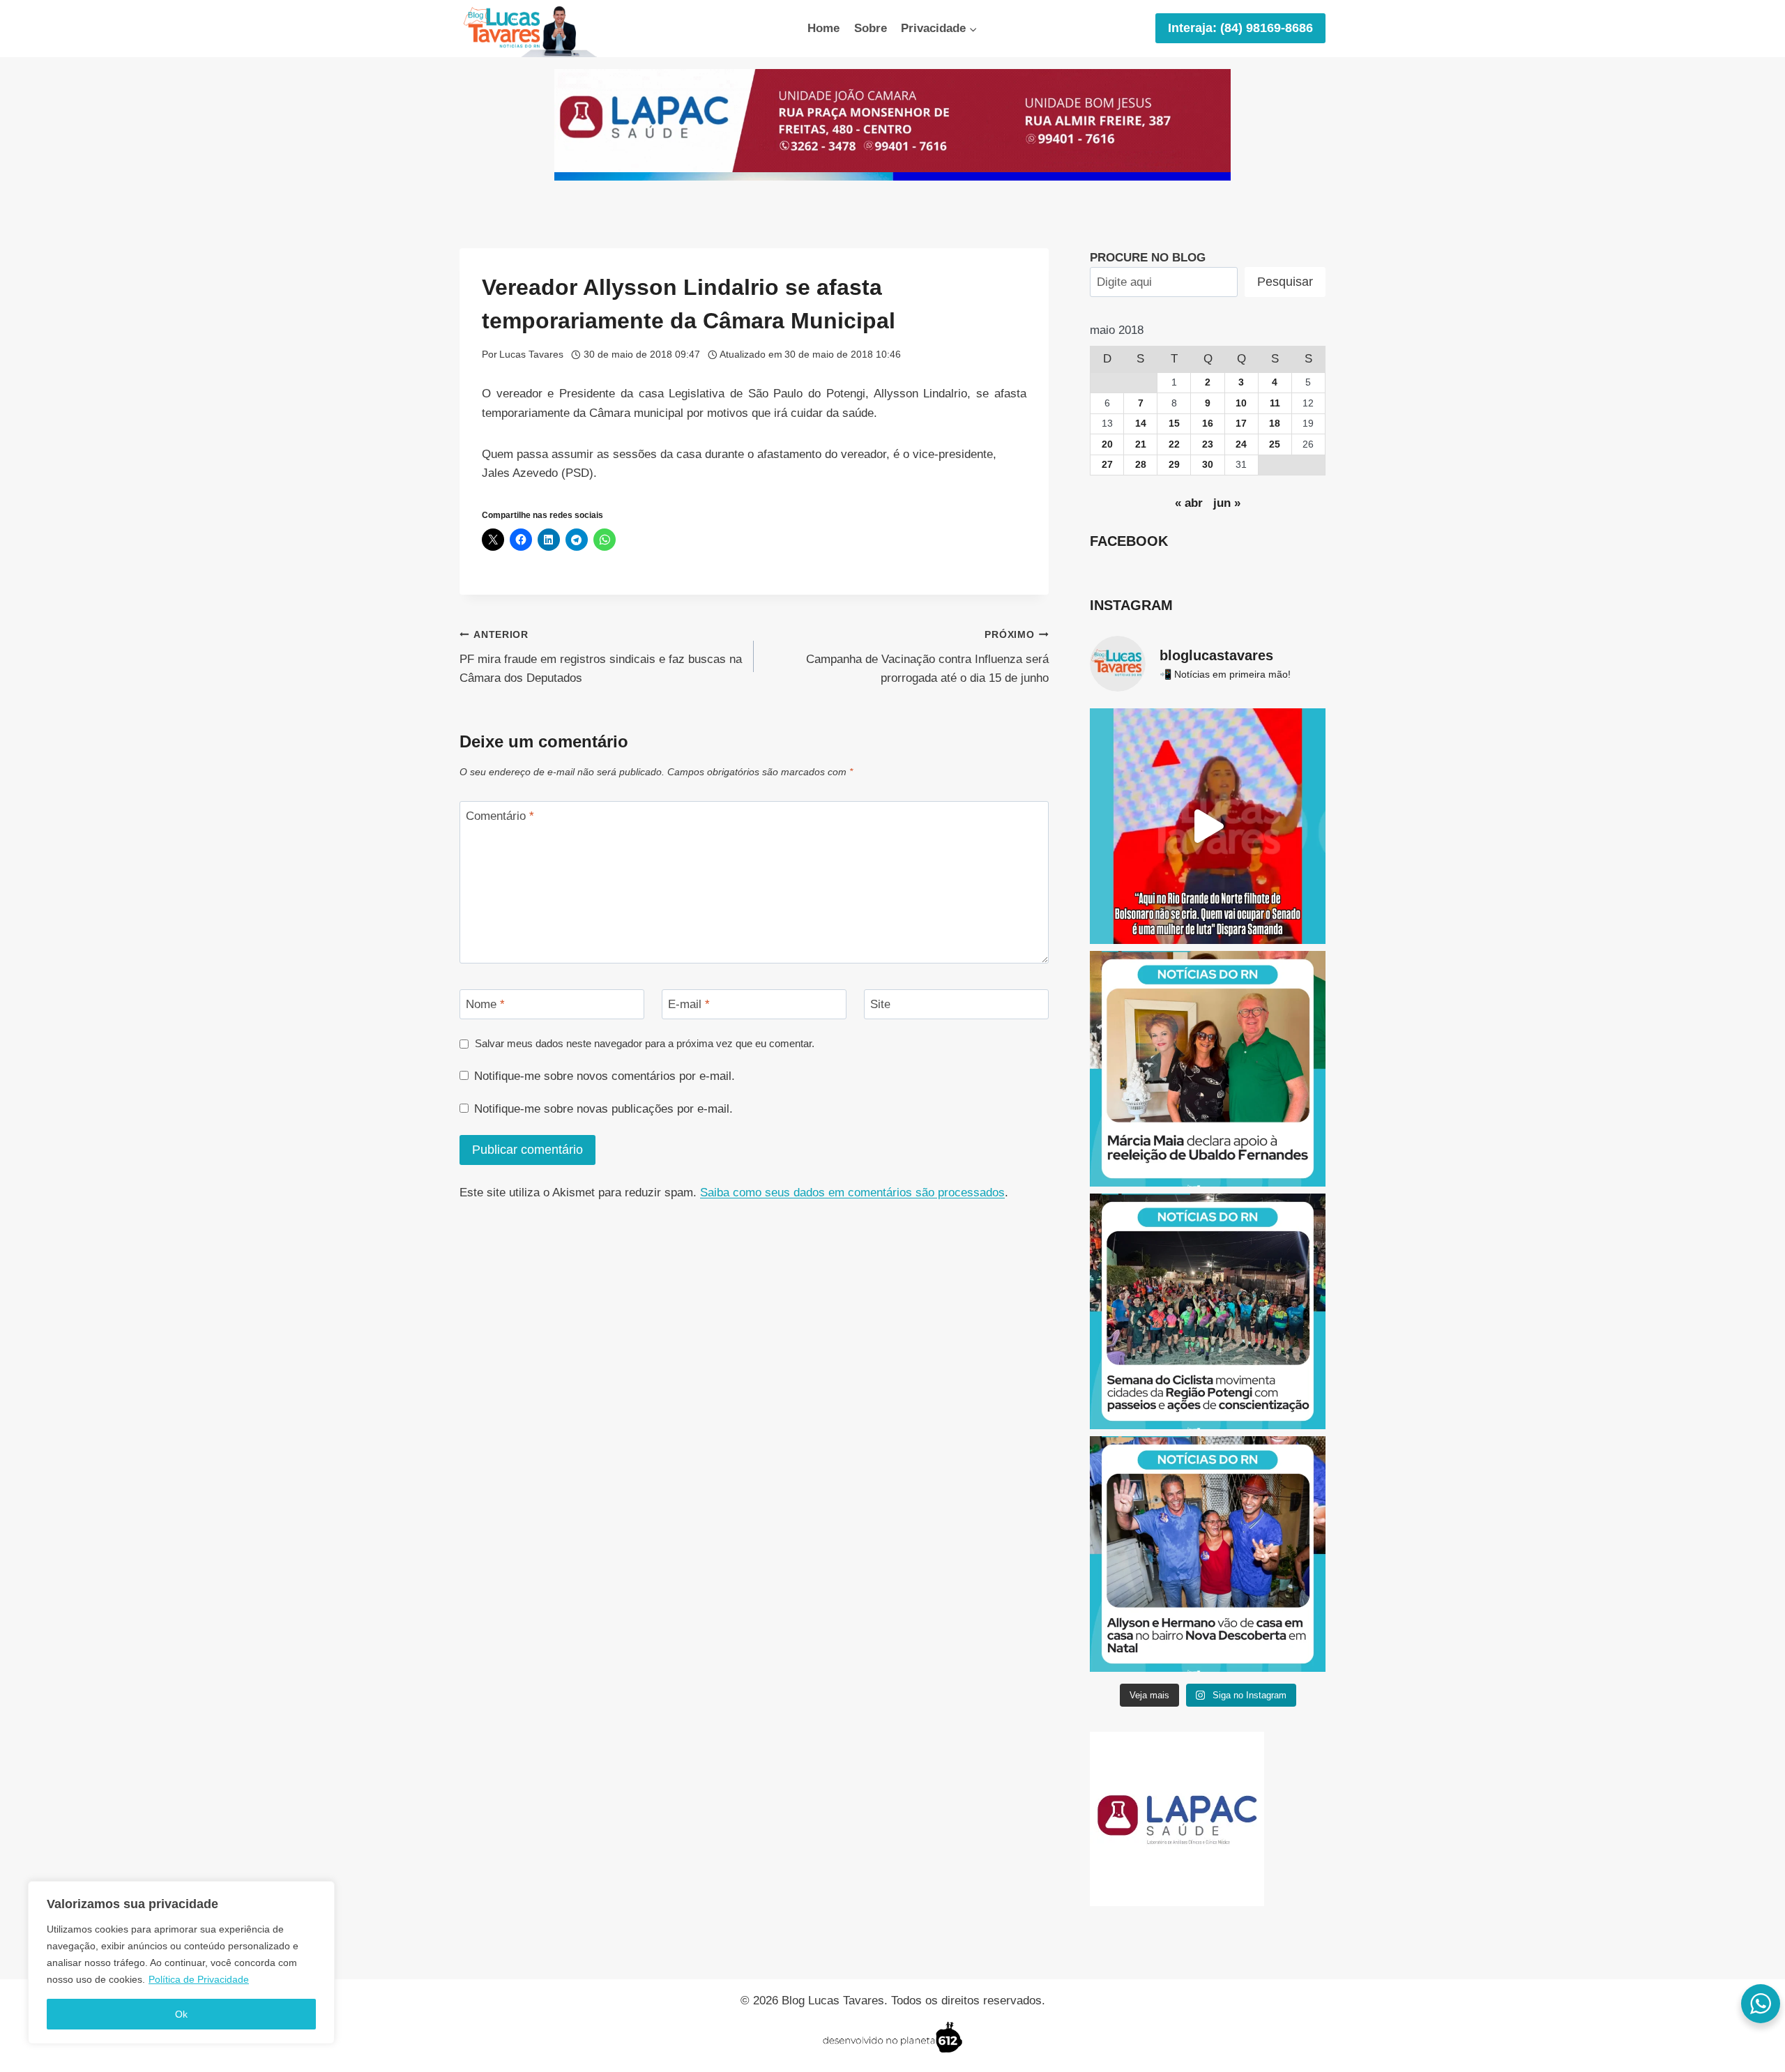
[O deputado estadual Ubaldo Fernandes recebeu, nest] (1208, 1069)
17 (1241, 424)
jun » (1227, 503)
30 (1208, 465)
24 (1241, 444)
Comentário (500, 816)
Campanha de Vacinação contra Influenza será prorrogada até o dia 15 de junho (927, 657)
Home (823, 28)
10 (1241, 403)
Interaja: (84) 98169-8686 (1240, 28)
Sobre (871, 28)
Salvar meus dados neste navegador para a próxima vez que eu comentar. (645, 1043)
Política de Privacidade (199, 1979)
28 (1141, 465)
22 (1174, 444)
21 (1141, 444)
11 (1275, 403)
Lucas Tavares (531, 355)
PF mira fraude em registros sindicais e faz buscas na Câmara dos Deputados (601, 657)
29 (1174, 465)
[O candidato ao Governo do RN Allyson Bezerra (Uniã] (1208, 1554)
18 (1275, 424)
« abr (1189, 503)
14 (1141, 424)
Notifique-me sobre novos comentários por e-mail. (605, 1076)
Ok (181, 2014)
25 (1275, 444)
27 (1107, 465)
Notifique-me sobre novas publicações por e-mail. (603, 1109)
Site (880, 1004)
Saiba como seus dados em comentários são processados (852, 1193)
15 (1174, 424)
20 (1107, 444)
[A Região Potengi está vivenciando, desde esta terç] (1208, 1311)
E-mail (689, 1004)
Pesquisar (1285, 282)
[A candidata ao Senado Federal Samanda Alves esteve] (1208, 826)
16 (1208, 424)
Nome (485, 1004)
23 (1208, 444)
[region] (181, 1963)
